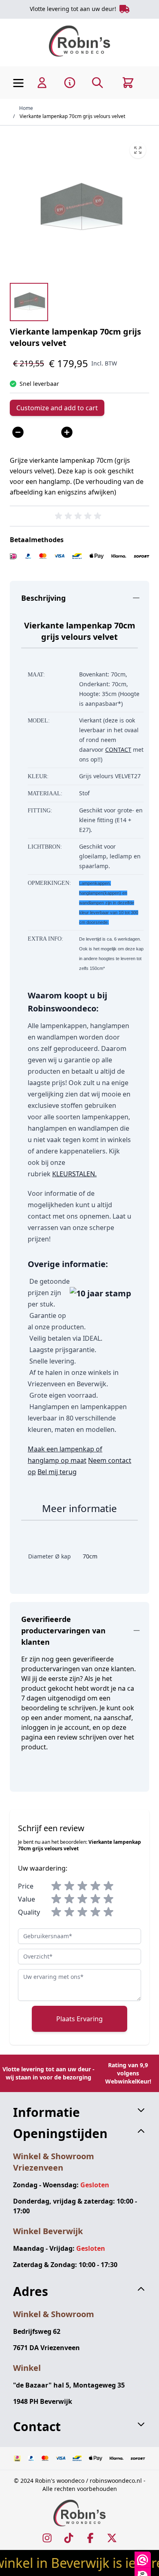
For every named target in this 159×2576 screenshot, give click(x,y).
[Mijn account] (42, 83)
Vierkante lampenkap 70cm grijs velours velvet (72, 116)
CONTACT (118, 750)
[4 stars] (95, 1886)
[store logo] (79, 41)
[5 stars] (108, 1886)
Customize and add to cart (57, 408)
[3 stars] (82, 1886)
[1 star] (56, 1886)
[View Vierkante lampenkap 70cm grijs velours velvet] (29, 302)
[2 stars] (69, 1886)
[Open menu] (18, 83)
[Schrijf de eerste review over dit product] (79, 516)
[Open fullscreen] (79, 208)
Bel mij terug (57, 1472)
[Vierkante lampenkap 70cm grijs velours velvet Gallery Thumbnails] (29, 302)
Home (26, 108)
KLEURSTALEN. (74, 1174)
